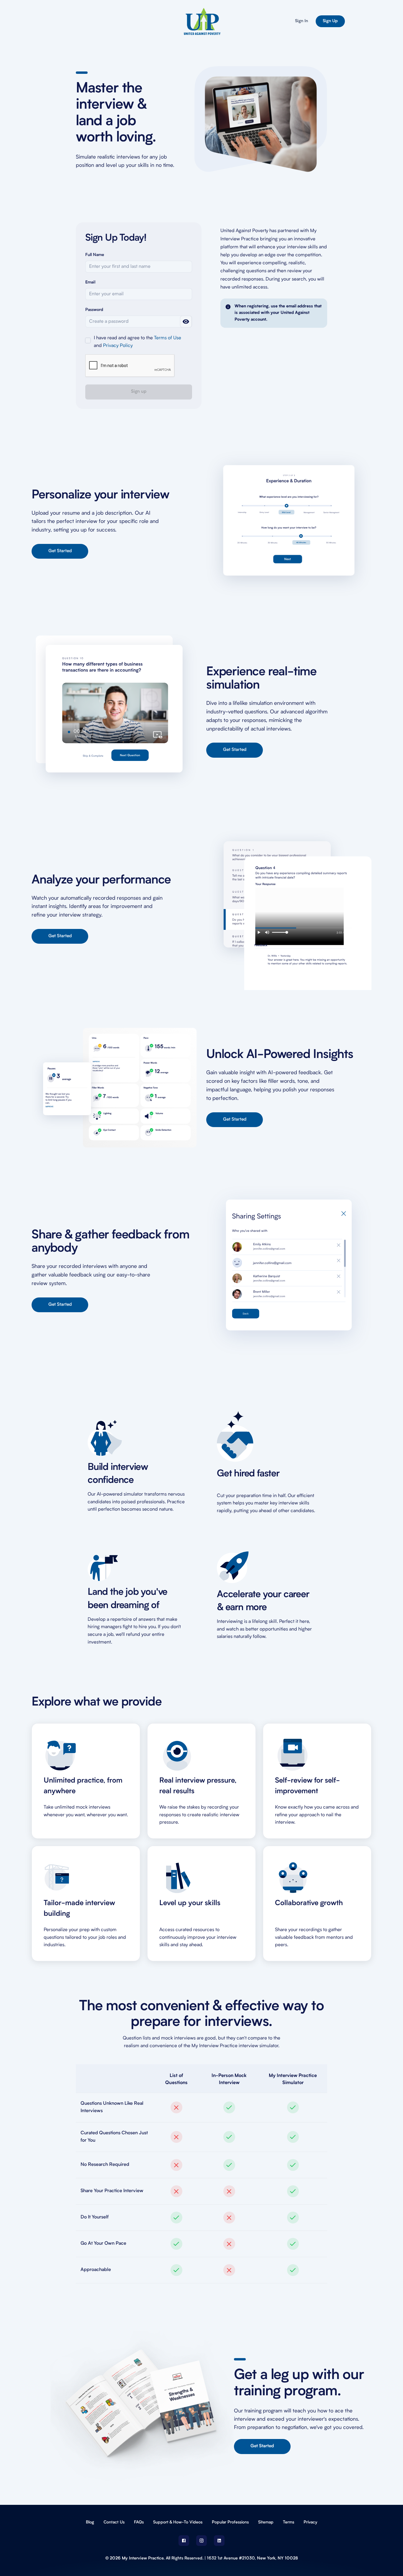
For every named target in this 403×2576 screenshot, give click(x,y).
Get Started (60, 551)
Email (90, 283)
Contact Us (114, 2522)
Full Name (95, 255)
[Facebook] (184, 2541)
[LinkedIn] (219, 2541)
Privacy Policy (118, 346)
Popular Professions (230, 2522)
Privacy (310, 2522)
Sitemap (266, 2522)
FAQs (139, 2522)
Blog (90, 2522)
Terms (289, 2522)
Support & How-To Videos (178, 2522)
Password (94, 310)
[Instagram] (201, 2541)
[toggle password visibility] (186, 322)
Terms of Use (168, 338)
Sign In (302, 21)
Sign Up (330, 21)
